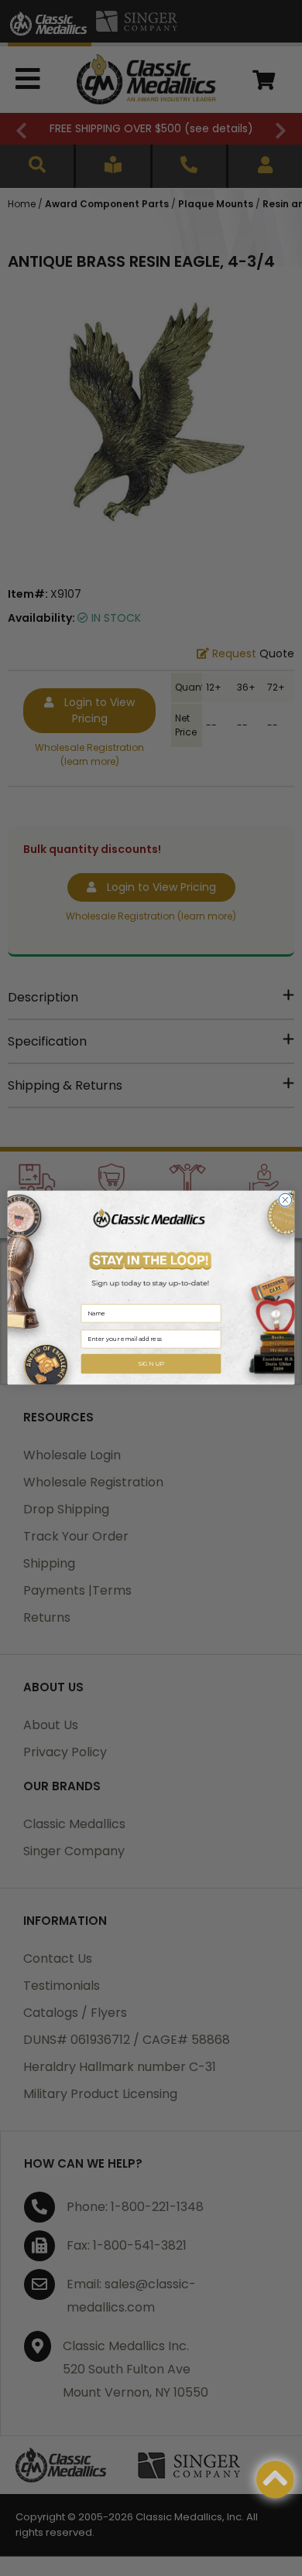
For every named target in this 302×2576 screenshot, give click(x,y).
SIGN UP (151, 1364)
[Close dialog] (285, 1201)
